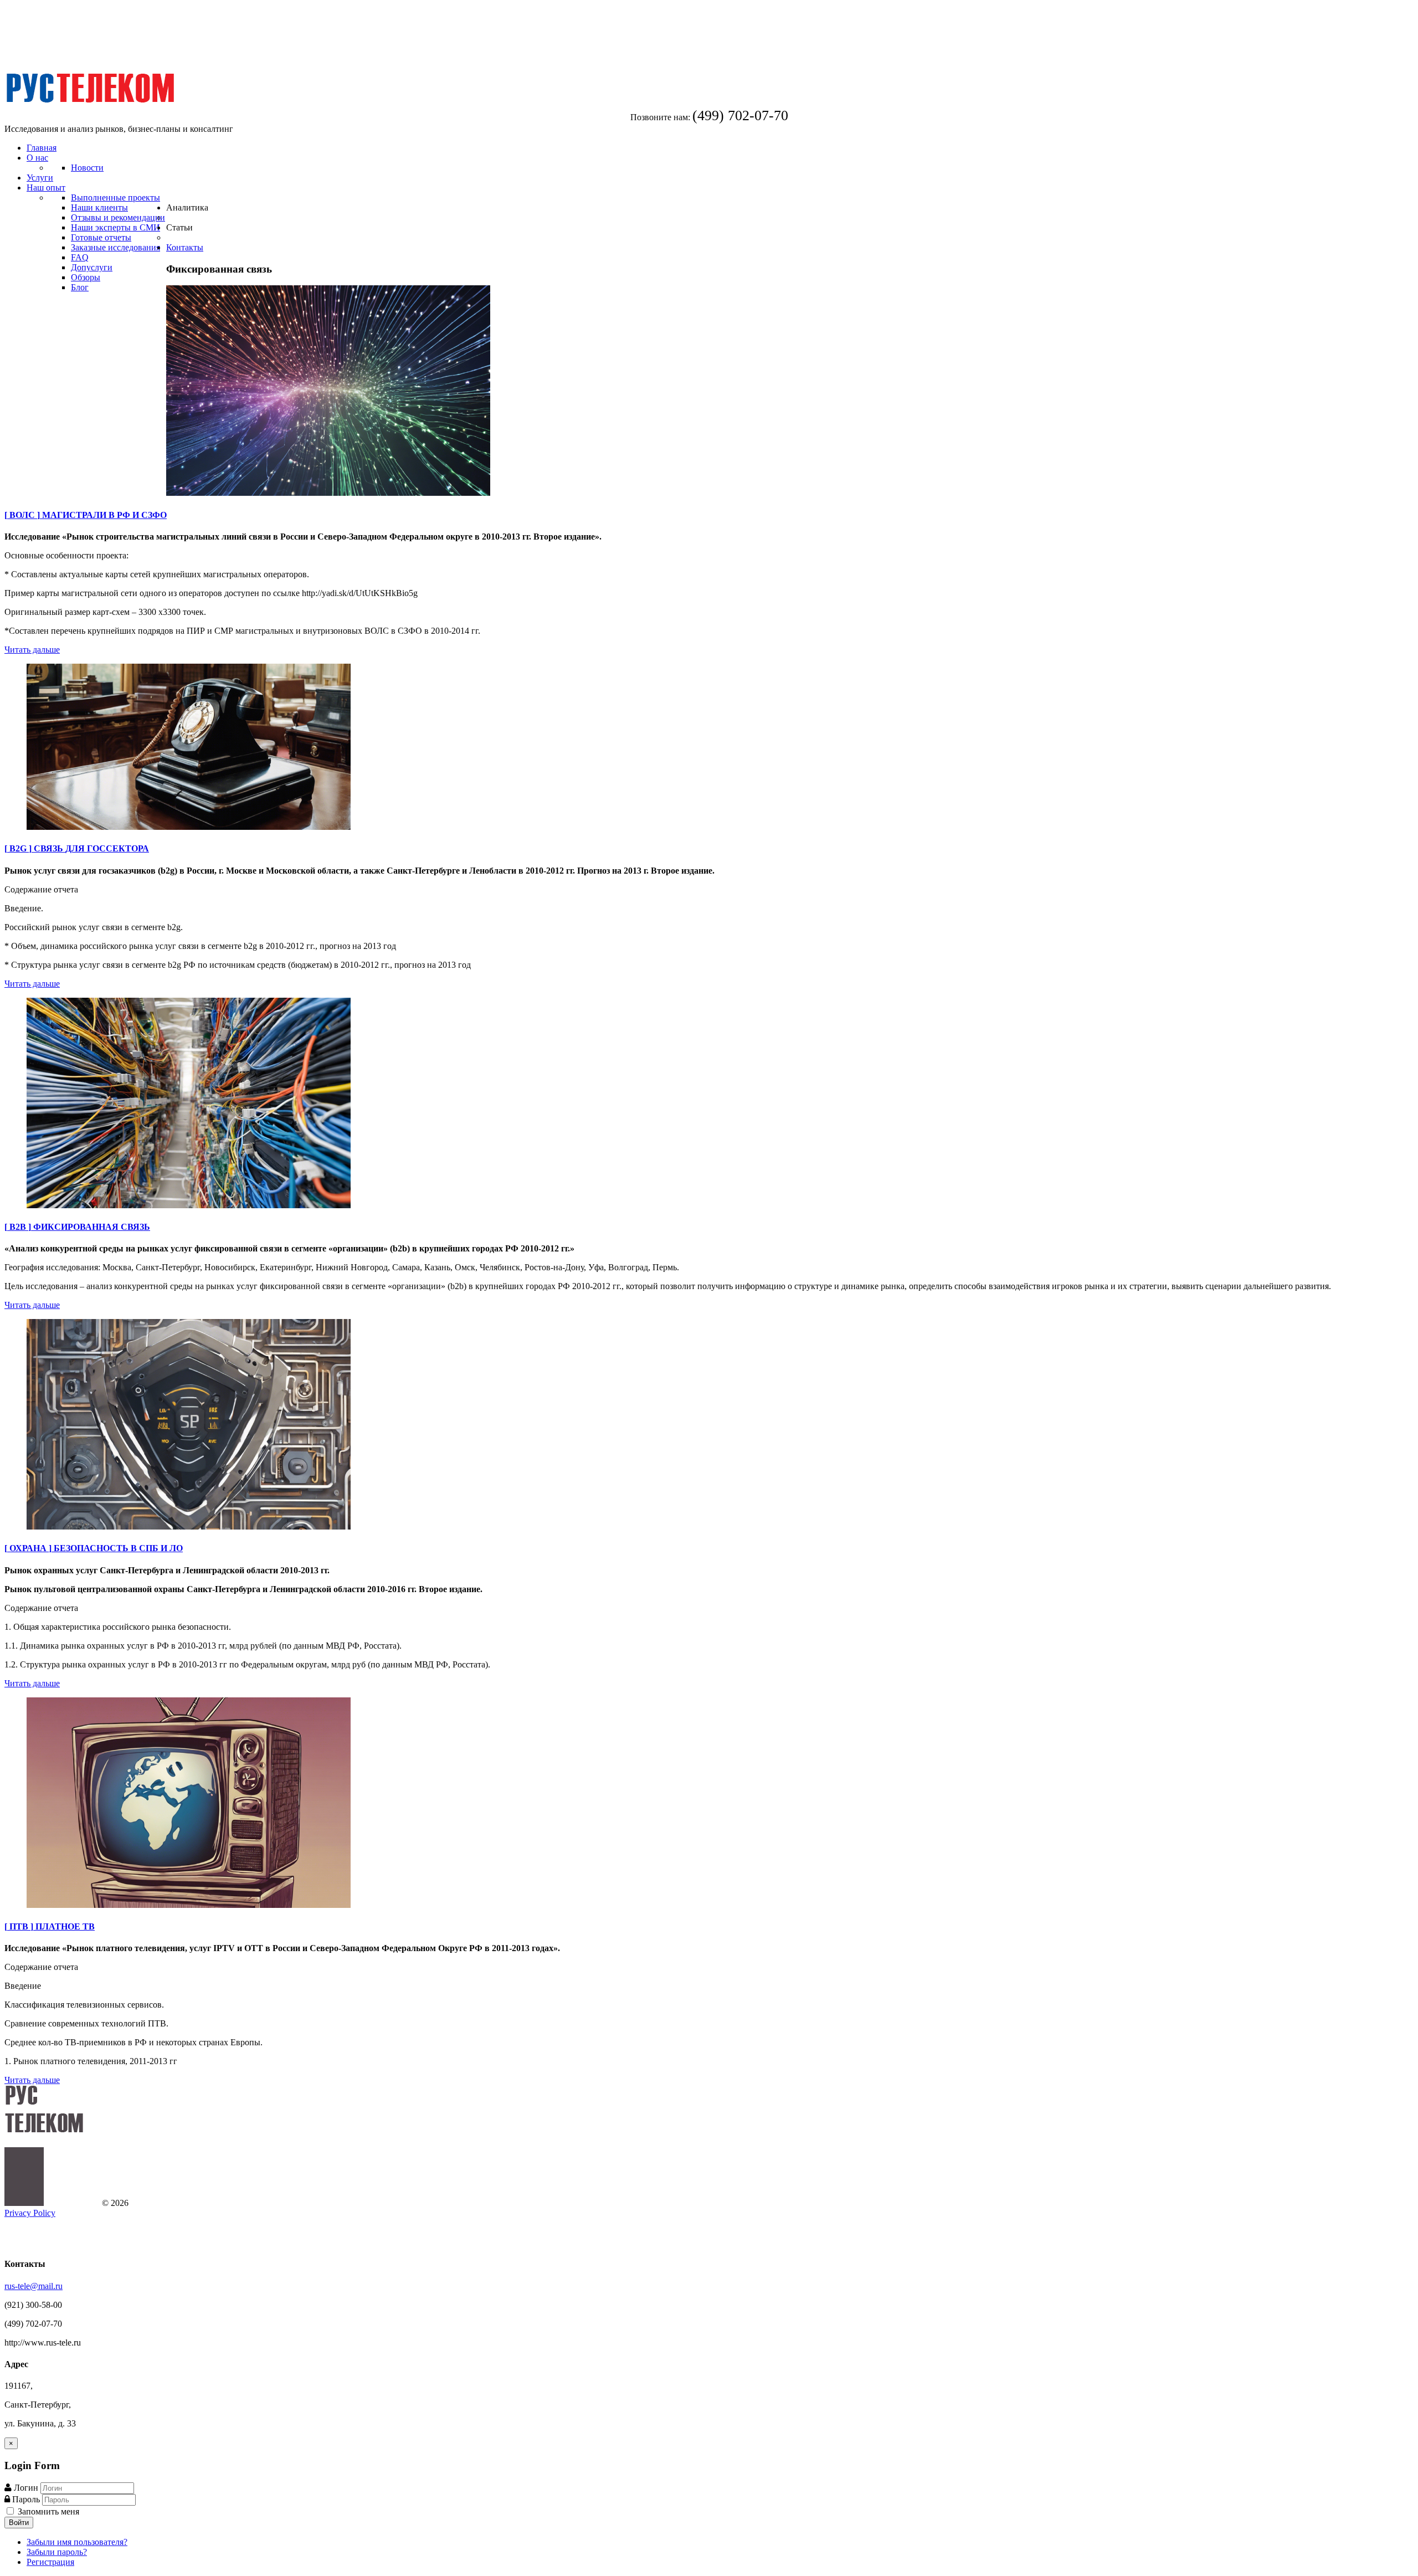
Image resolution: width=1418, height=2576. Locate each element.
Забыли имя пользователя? (77, 2542)
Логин (26, 2488)
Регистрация (50, 2562)
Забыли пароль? (57, 2552)
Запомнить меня (47, 2511)
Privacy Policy (30, 2213)
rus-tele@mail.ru (34, 2286)
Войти (19, 2523)
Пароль (27, 2499)
